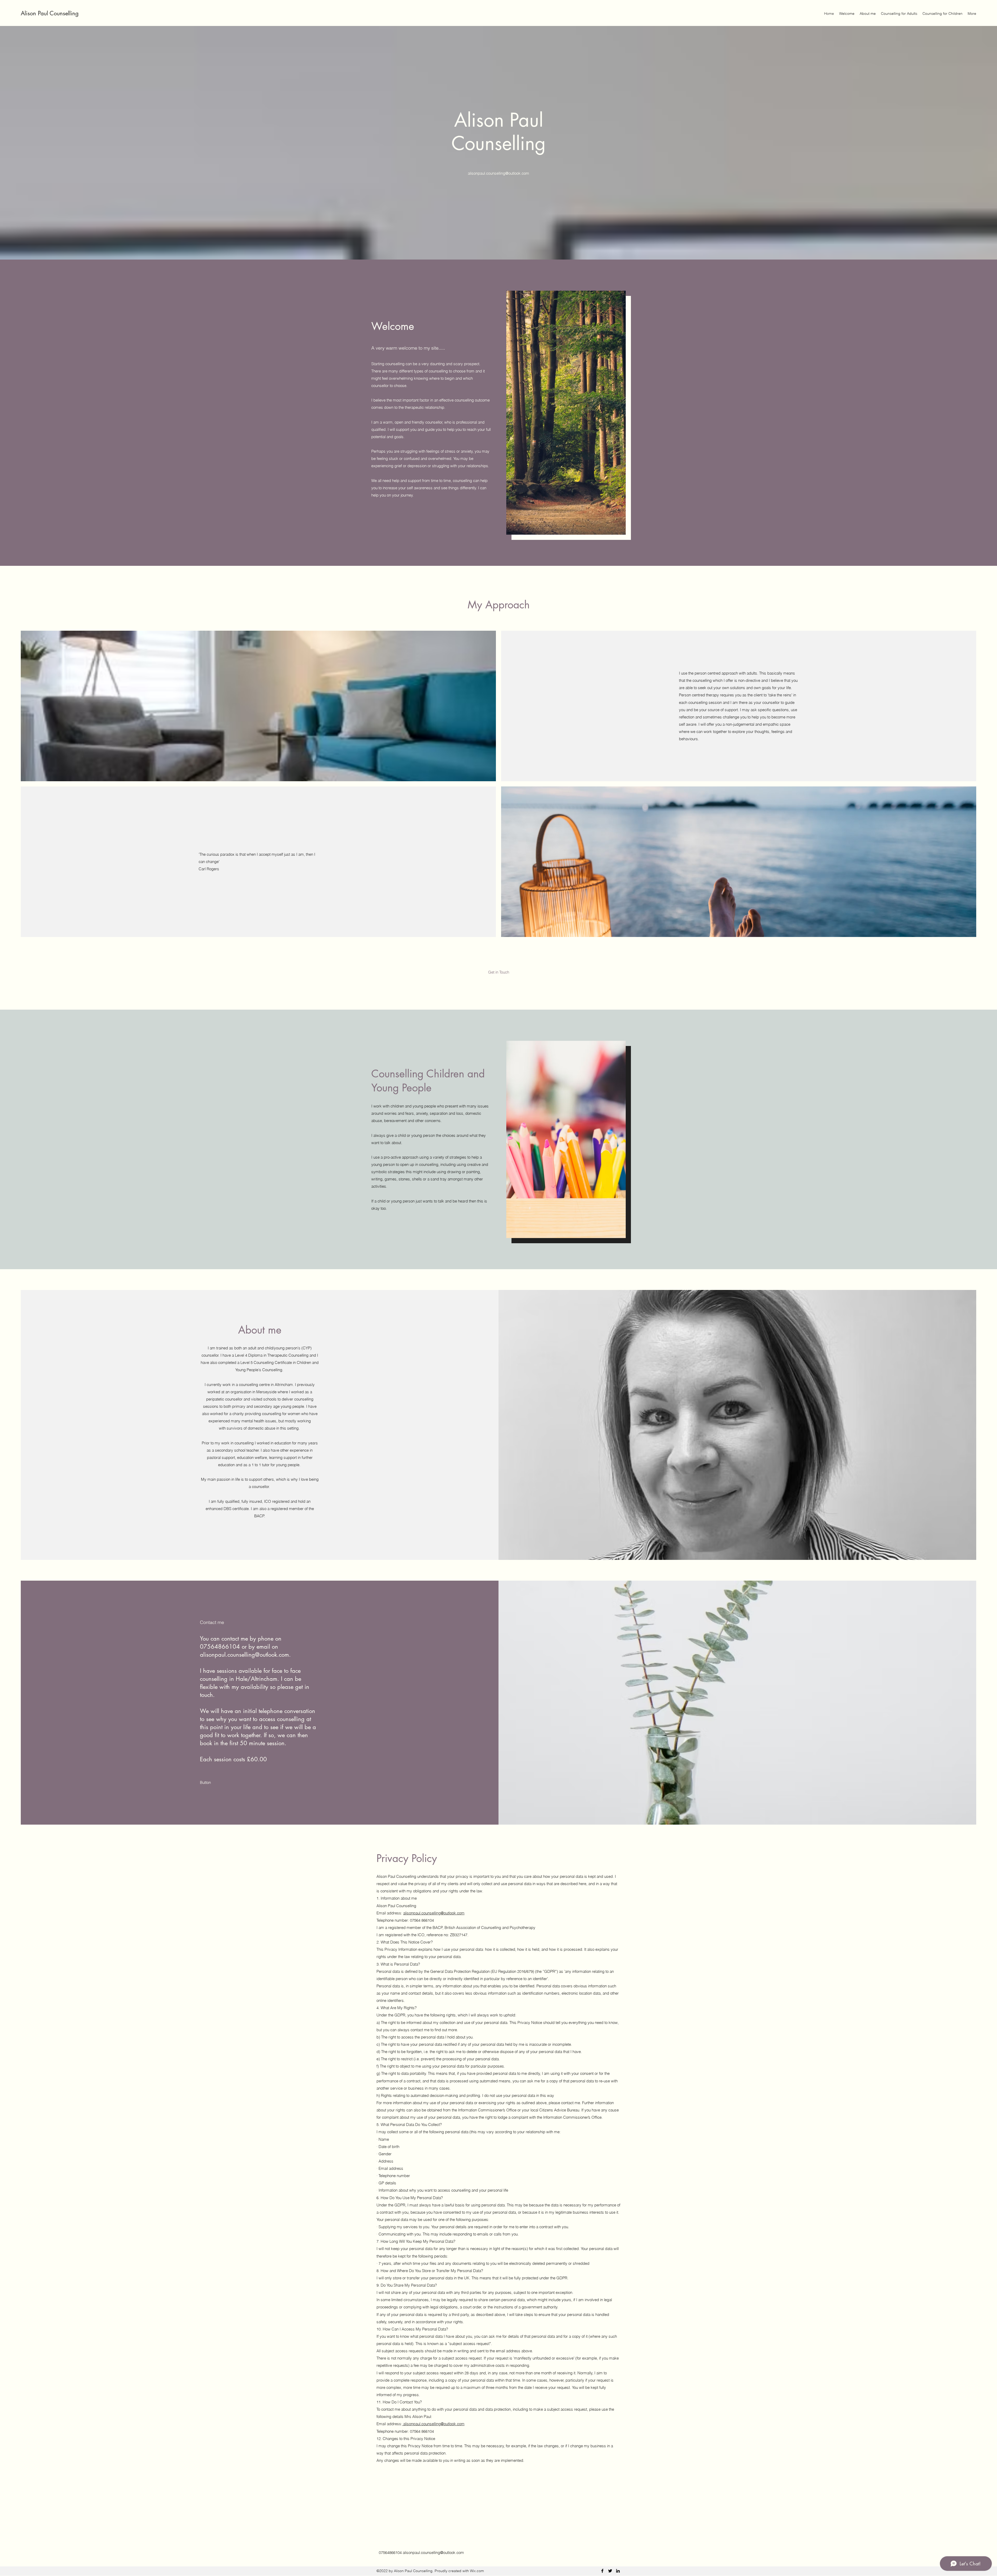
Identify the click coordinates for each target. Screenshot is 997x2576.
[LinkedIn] (618, 2571)
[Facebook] (602, 2571)
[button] (206, 1783)
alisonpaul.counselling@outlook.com (498, 173)
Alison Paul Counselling (50, 13)
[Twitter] (610, 2571)
